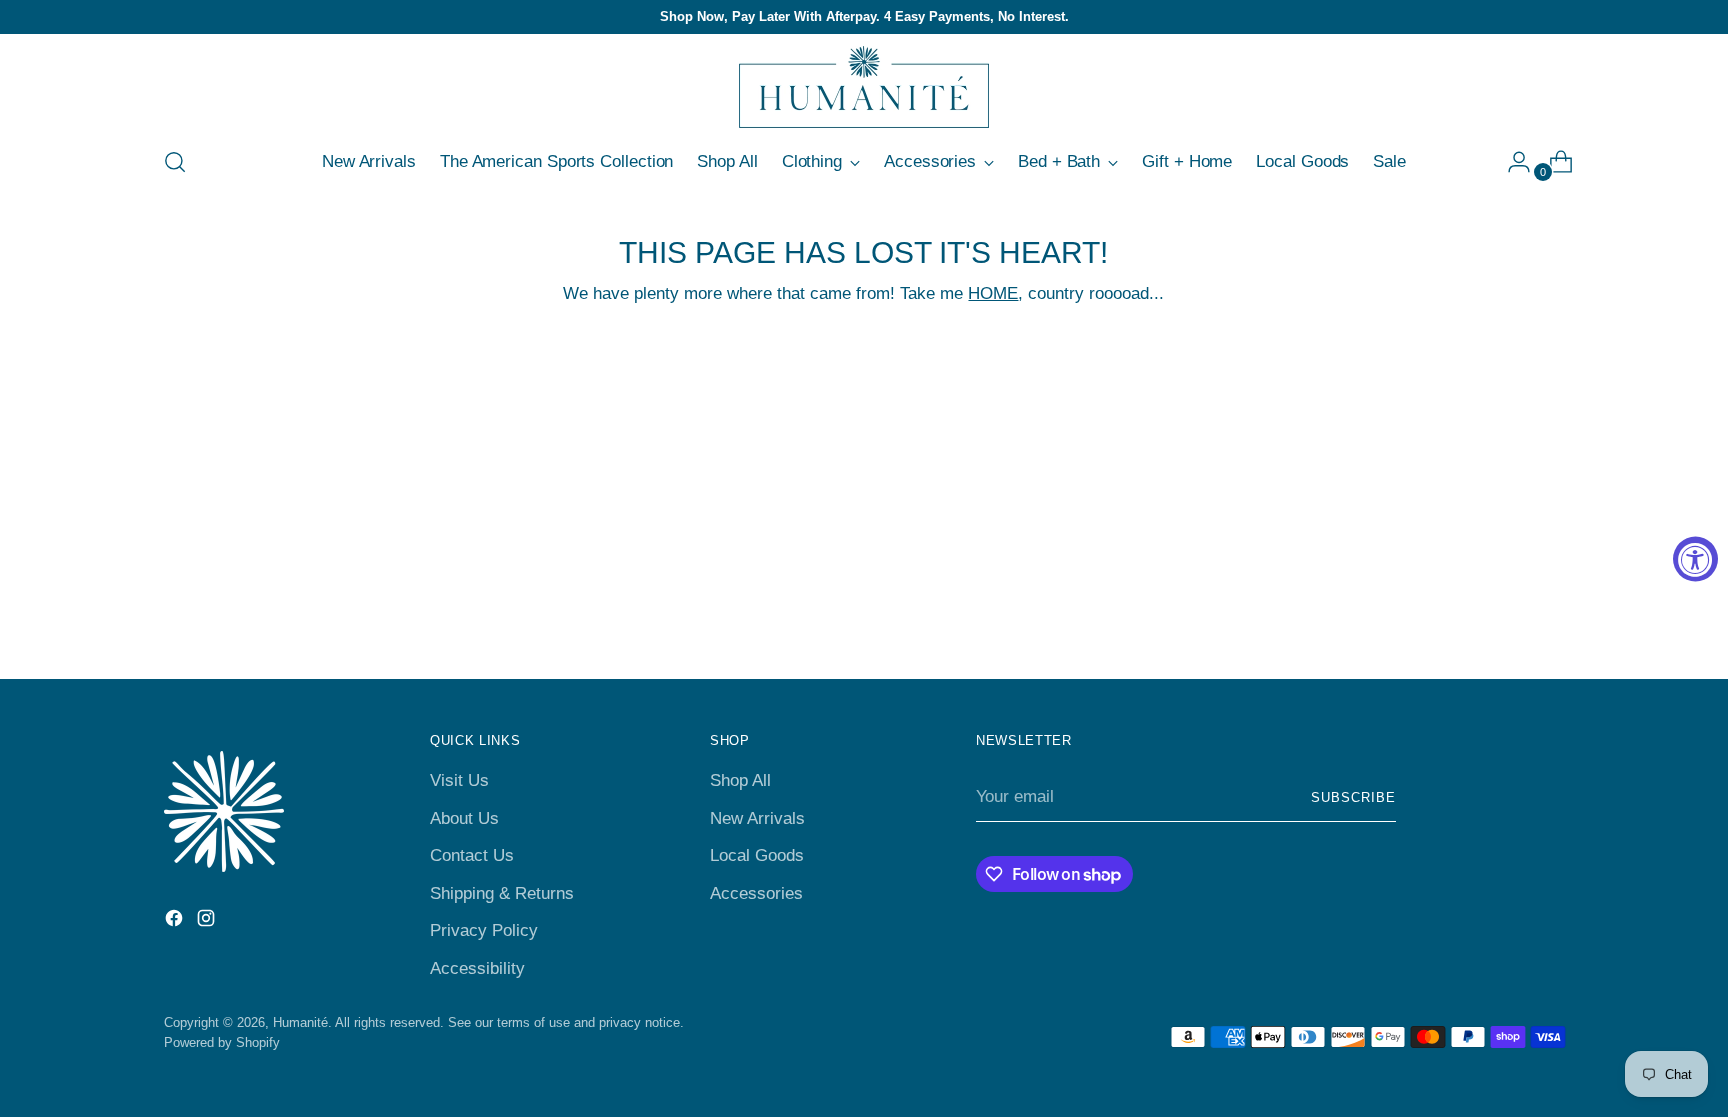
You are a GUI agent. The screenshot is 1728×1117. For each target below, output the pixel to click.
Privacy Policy (484, 930)
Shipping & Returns (502, 893)
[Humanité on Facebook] (176, 922)
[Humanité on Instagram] (208, 922)
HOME (993, 293)
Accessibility (477, 968)
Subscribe (1353, 797)
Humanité (300, 1022)
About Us (464, 818)
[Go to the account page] (1511, 162)
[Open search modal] (175, 162)
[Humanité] (864, 87)
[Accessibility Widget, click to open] (1695, 558)
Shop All (740, 780)
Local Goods (757, 855)
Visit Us (459, 780)
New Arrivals (757, 818)
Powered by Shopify (222, 1042)
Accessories (756, 893)
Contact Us (472, 855)
